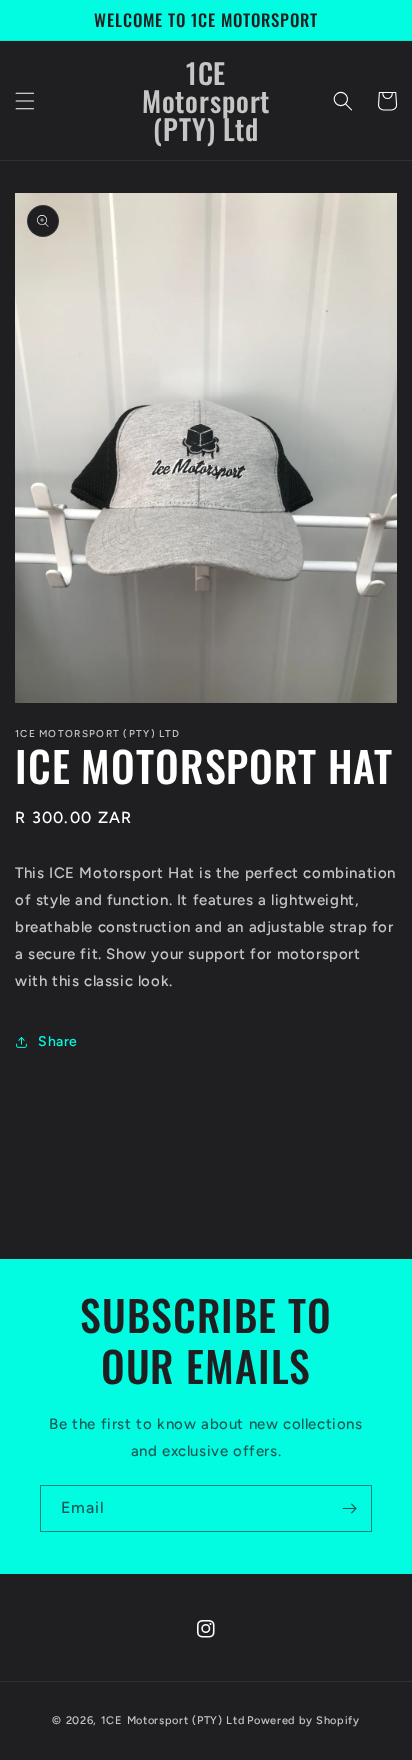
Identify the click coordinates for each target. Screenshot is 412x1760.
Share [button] (58, 1041)
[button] (25, 101)
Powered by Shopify (303, 1720)
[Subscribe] (349, 1508)
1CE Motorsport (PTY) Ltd (173, 1720)
